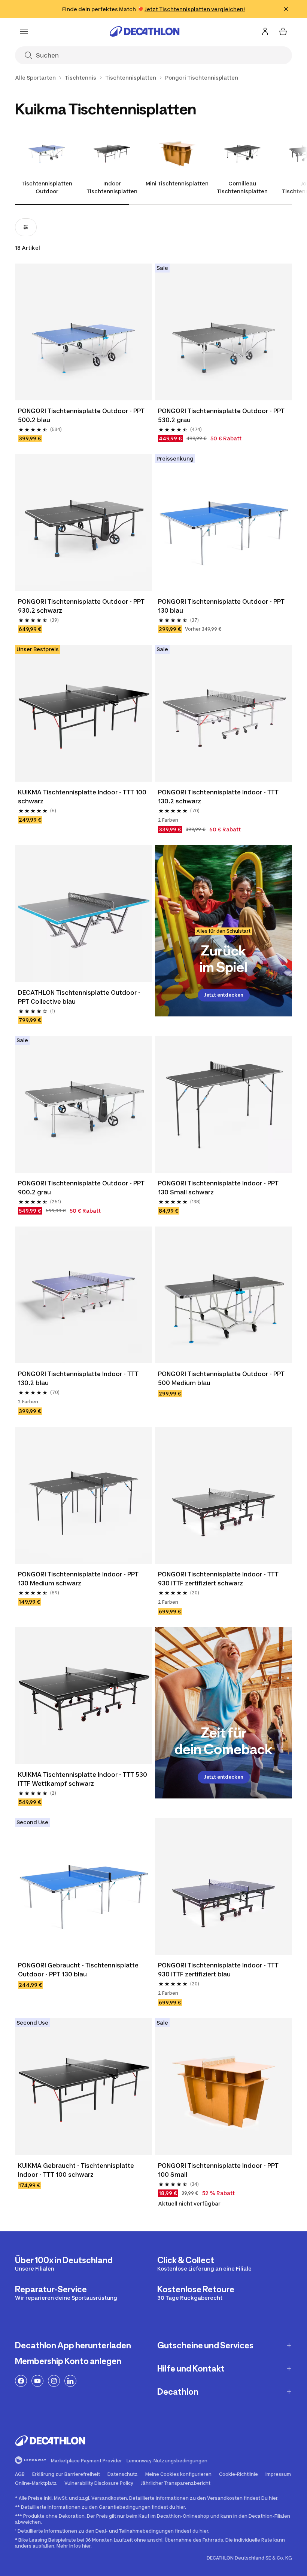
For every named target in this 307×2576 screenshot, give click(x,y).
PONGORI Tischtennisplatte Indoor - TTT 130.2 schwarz (218, 797)
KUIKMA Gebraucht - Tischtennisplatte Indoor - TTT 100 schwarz (76, 2170)
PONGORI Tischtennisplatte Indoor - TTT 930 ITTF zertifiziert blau (218, 1970)
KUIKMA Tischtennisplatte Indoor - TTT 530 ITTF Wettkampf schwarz (83, 1779)
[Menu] (24, 31)
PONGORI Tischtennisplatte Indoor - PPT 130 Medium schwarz (78, 1579)
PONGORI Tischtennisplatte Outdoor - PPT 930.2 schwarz (81, 606)
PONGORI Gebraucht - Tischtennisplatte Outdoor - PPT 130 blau (78, 1970)
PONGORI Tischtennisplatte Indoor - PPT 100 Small (218, 2170)
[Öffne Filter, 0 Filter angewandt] (26, 227)
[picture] (83, 332)
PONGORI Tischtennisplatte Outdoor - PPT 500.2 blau (81, 415)
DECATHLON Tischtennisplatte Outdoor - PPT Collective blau (79, 997)
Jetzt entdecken (224, 995)
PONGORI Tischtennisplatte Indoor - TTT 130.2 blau (78, 1378)
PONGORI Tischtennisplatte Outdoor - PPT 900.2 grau (81, 1188)
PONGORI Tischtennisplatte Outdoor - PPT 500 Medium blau (221, 1378)
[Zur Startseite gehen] (145, 31)
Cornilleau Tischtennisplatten (242, 187)
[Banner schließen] (286, 9)
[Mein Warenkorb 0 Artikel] (283, 31)
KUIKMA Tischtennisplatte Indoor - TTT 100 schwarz (82, 797)
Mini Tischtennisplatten (177, 183)
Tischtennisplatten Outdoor (47, 187)
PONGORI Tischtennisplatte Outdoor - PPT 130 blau (221, 606)
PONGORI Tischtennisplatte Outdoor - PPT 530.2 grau (221, 415)
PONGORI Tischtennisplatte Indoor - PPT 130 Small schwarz (218, 1188)
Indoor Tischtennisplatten (112, 187)
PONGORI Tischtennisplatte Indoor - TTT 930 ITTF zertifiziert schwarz (218, 1579)
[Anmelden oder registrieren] (265, 31)
